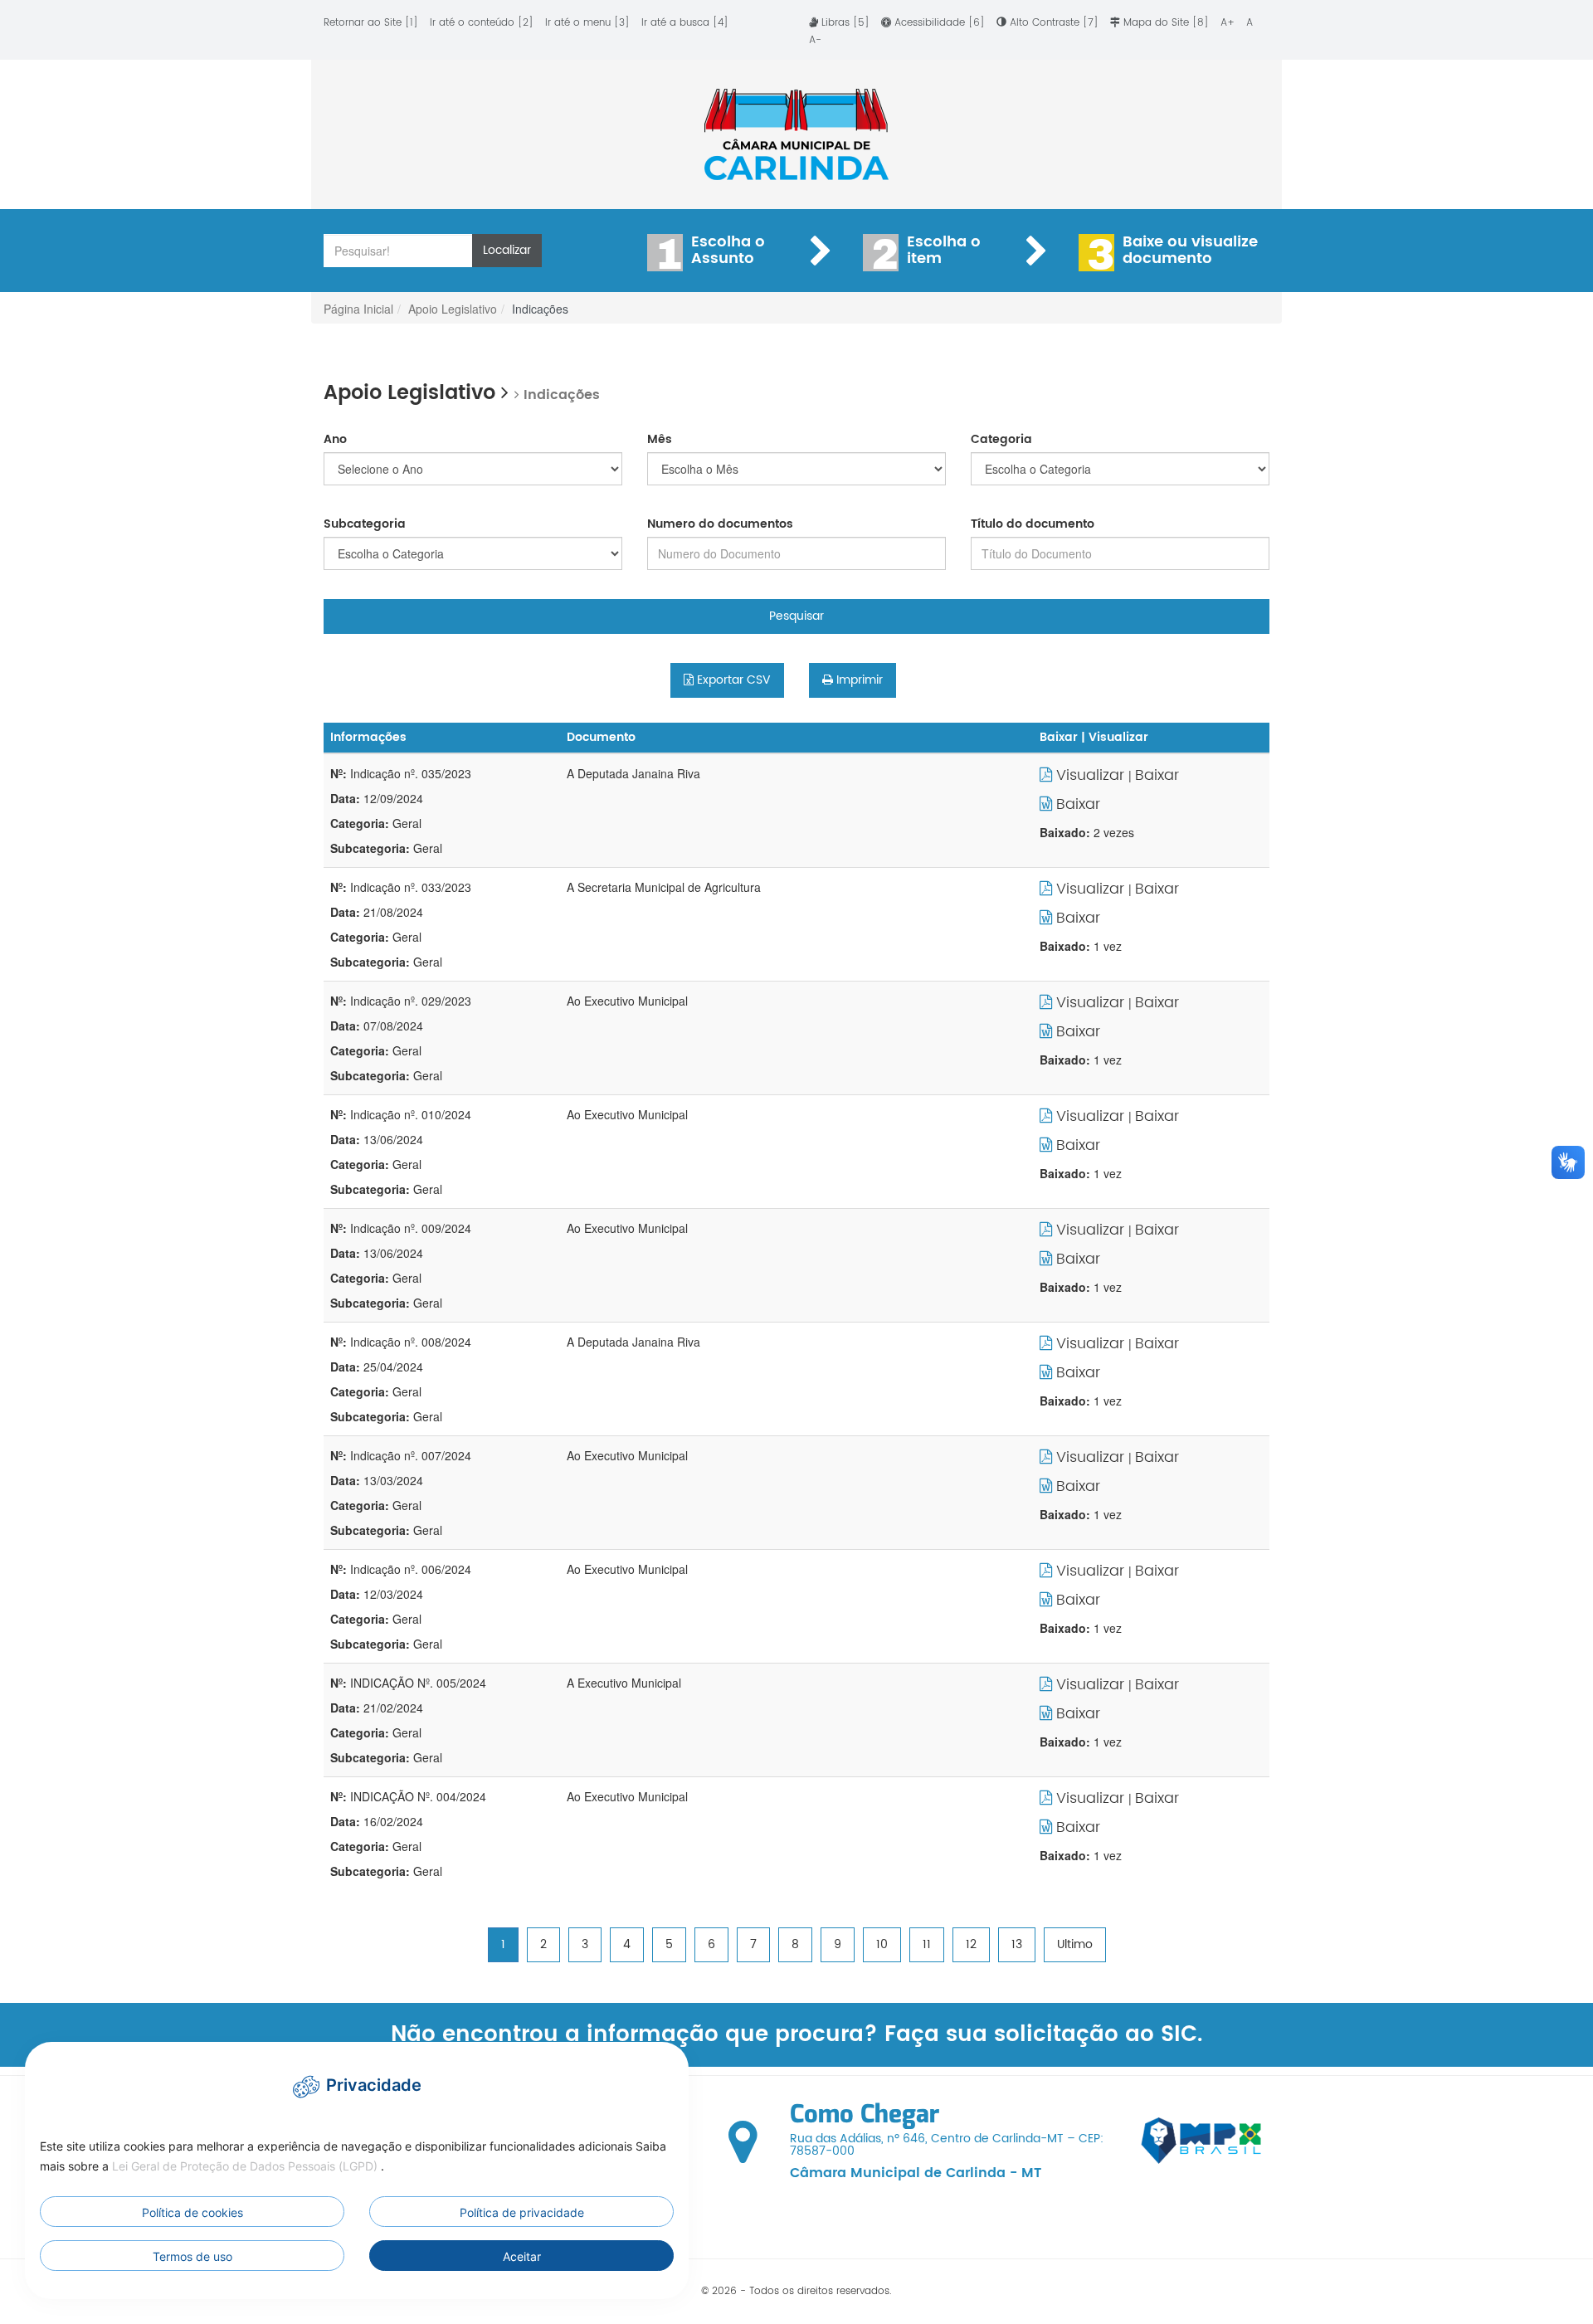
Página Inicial (358, 309)
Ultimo (1075, 1944)
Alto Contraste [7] (1054, 23)
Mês (660, 440)
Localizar (507, 250)
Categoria (1001, 440)
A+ (1229, 23)
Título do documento (1033, 524)
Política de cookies (192, 2212)
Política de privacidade (522, 2212)
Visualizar (1090, 775)
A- (815, 40)
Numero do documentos (720, 524)
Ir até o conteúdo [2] (482, 23)
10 (882, 1944)
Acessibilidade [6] (940, 23)
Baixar (1157, 775)
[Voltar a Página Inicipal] (796, 134)
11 (927, 1944)
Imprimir (858, 680)
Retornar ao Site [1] (371, 23)
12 (971, 1944)
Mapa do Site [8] (1166, 23)
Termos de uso (192, 2256)
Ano (335, 440)
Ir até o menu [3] (587, 23)
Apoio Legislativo (453, 309)
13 (1017, 1944)
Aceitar (522, 2256)
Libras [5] (845, 23)
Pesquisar (796, 616)
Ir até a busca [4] (685, 23)
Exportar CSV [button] (732, 680)
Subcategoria (365, 524)
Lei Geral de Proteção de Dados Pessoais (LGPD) (246, 2166)
